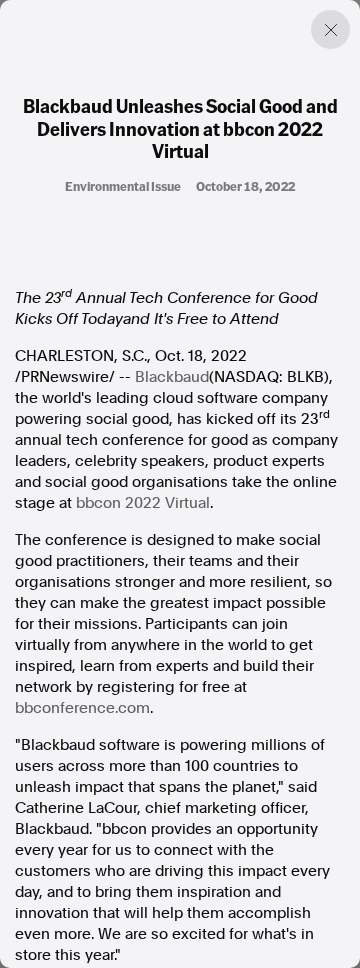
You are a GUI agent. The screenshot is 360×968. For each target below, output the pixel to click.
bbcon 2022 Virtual (143, 503)
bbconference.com (82, 708)
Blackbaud (172, 377)
